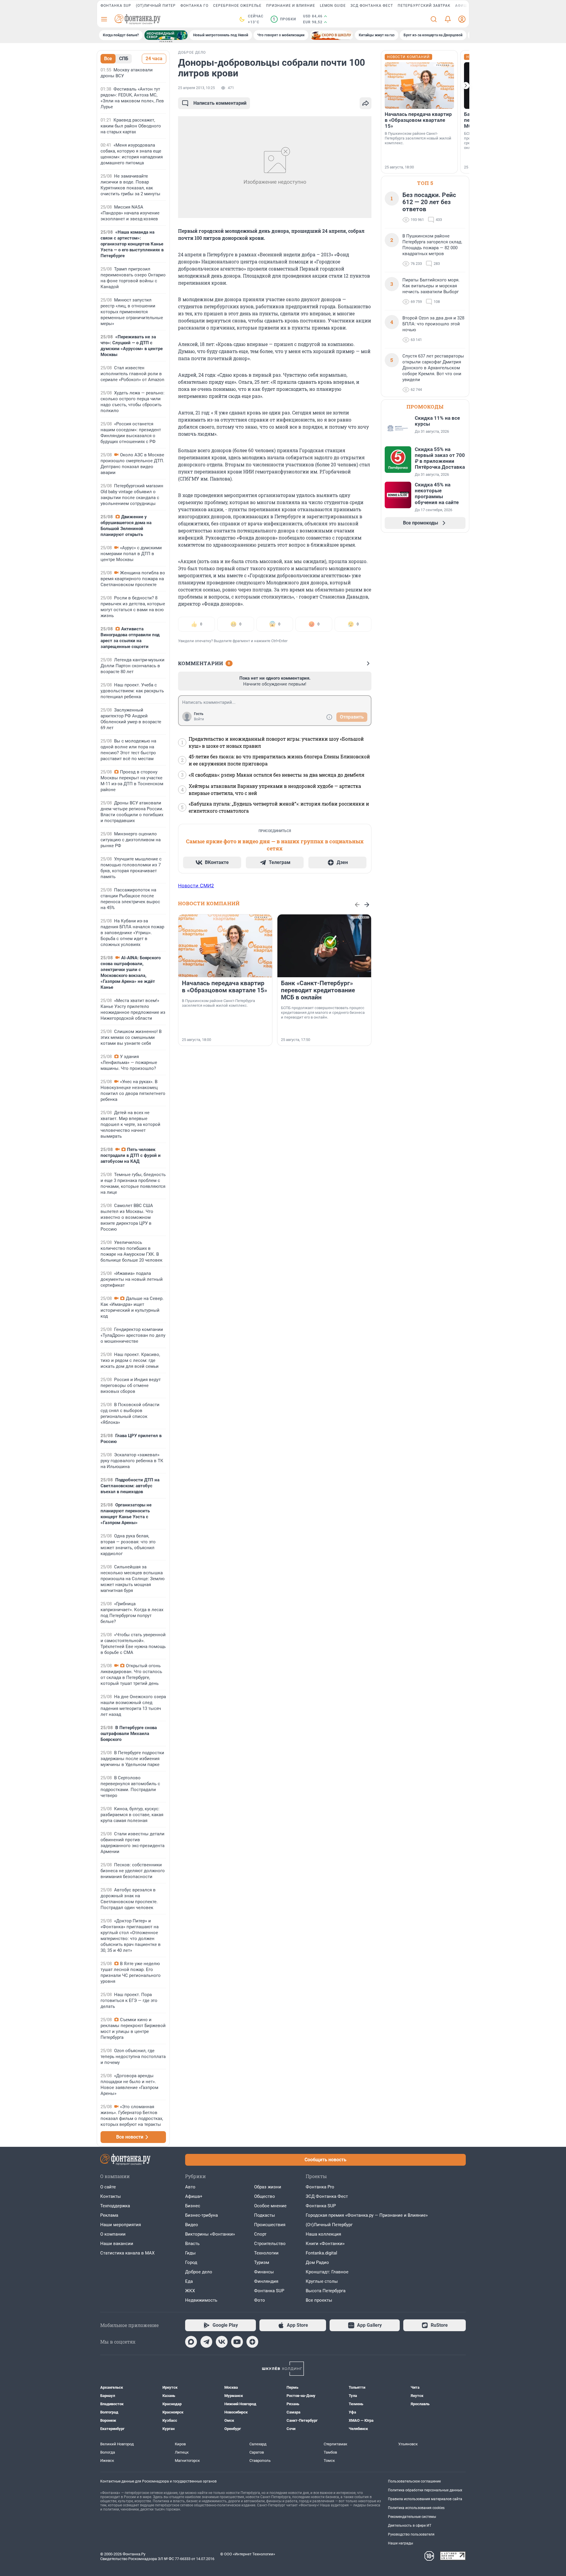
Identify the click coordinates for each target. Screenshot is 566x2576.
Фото (260, 2300)
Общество (265, 2196)
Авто (190, 2187)
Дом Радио (317, 2262)
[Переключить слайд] (466, 86)
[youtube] (237, 2342)
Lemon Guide (333, 6)
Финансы (264, 2272)
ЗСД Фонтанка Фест (372, 6)
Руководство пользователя (411, 2534)
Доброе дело (199, 2272)
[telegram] (206, 2342)
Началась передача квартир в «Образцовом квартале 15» (224, 987)
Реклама (109, 2215)
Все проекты (319, 2300)
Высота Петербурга (326, 2291)
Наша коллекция (323, 2234)
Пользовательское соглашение (414, 2481)
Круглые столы (322, 2281)
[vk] (222, 2342)
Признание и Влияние (291, 6)
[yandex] (252, 2342)
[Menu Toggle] (104, 19)
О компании (113, 2234)
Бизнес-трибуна (201, 2215)
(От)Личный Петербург (329, 2225)
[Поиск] (434, 19)
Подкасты (265, 2215)
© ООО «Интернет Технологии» (248, 2554)
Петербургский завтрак (424, 6)
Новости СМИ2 (196, 886)
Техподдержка (115, 2206)
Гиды (190, 2253)
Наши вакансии (117, 2244)
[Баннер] (166, 35)
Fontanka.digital (321, 2253)
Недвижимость (201, 2300)
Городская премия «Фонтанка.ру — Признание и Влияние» (367, 2215)
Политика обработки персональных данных (425, 2490)
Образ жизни (268, 2187)
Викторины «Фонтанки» (210, 2234)
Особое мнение (270, 2206)
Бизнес (193, 2206)
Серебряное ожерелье (237, 6)
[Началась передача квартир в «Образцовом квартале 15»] (225, 946)
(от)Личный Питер (156, 6)
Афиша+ (194, 2196)
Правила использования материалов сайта (425, 2499)
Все (108, 59)
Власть (192, 2244)
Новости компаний (209, 903)
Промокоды (425, 407)
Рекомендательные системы (412, 2517)
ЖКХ (190, 2291)
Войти (199, 719)
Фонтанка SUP (116, 6)
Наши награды (400, 2543)
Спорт (260, 2234)
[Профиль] (462, 19)
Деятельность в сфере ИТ (410, 2526)
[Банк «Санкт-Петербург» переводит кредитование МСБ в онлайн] (324, 946)
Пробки (284, 19)
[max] (191, 2342)
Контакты (111, 2196)
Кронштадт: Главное (327, 2272)
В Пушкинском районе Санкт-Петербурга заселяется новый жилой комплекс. (218, 1003)
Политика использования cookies (416, 2508)
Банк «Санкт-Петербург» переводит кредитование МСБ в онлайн (318, 990)
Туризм (262, 2262)
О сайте (108, 2187)
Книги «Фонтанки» (325, 2244)
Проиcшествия (270, 2225)
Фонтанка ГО (194, 6)
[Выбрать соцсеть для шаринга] (366, 103)
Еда (189, 2281)
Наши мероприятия (121, 2225)
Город (191, 2262)
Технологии (266, 2253)
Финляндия (266, 2281)
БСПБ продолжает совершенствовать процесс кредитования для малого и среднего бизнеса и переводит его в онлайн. (323, 1012)
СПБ (124, 59)
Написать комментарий (220, 103)
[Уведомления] (448, 19)
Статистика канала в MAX (127, 2253)
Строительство (270, 2244)
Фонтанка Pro (320, 2187)
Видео (192, 2225)
